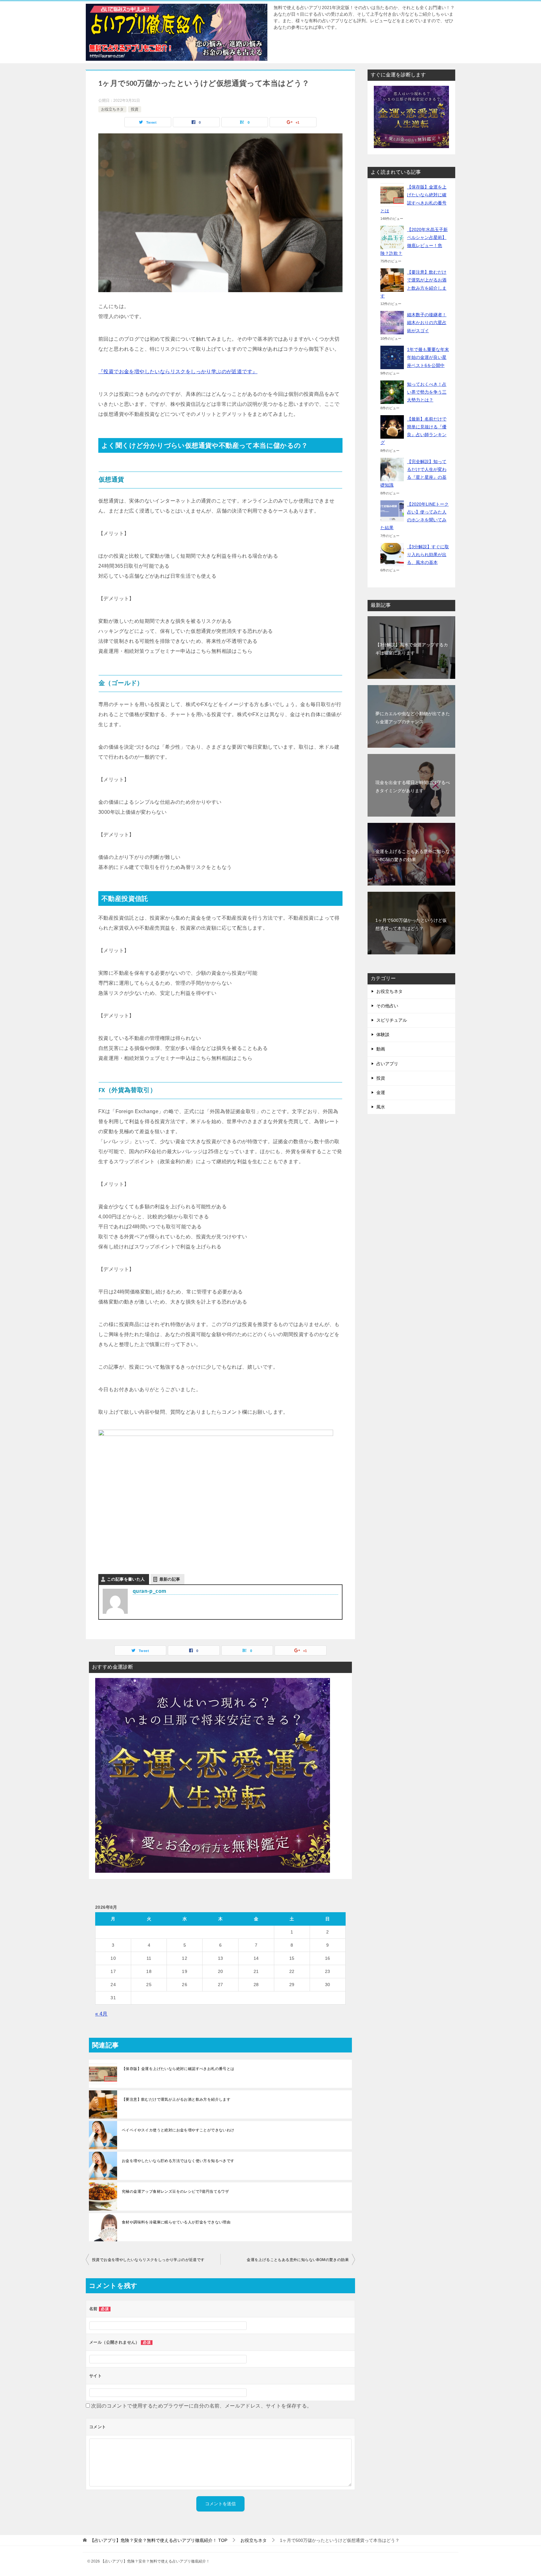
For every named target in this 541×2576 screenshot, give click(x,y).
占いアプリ (387, 1064)
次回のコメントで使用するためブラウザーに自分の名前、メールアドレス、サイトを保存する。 (201, 2406)
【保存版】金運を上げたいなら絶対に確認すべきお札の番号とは (178, 2069)
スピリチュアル (392, 1020)
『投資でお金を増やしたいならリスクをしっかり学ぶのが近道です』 (178, 372)
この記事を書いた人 (126, 1579)
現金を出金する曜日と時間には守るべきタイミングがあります (413, 786)
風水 (381, 1107)
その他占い (387, 1006)
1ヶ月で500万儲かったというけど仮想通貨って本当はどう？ (411, 924)
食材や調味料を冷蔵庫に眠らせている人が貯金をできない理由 (176, 2222)
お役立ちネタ (112, 109)
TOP (159, 2540)
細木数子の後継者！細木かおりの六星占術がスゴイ (427, 323)
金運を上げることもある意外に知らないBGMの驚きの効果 (298, 2260)
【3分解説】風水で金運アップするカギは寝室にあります (412, 649)
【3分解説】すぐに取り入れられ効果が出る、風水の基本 (428, 555)
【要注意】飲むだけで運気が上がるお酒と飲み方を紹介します (176, 2099)
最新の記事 (170, 1579)
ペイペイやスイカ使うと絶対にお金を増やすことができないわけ (178, 2130)
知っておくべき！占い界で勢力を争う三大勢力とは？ (427, 392)
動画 (381, 1049)
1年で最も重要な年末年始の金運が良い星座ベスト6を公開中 (428, 357)
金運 (381, 1092)
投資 (135, 109)
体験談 (383, 1035)
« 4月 (101, 2014)
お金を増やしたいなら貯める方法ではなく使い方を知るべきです (178, 2161)
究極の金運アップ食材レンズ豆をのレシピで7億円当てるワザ (175, 2191)
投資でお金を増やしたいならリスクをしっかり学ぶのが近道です (148, 2260)
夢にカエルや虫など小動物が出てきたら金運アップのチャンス (413, 718)
